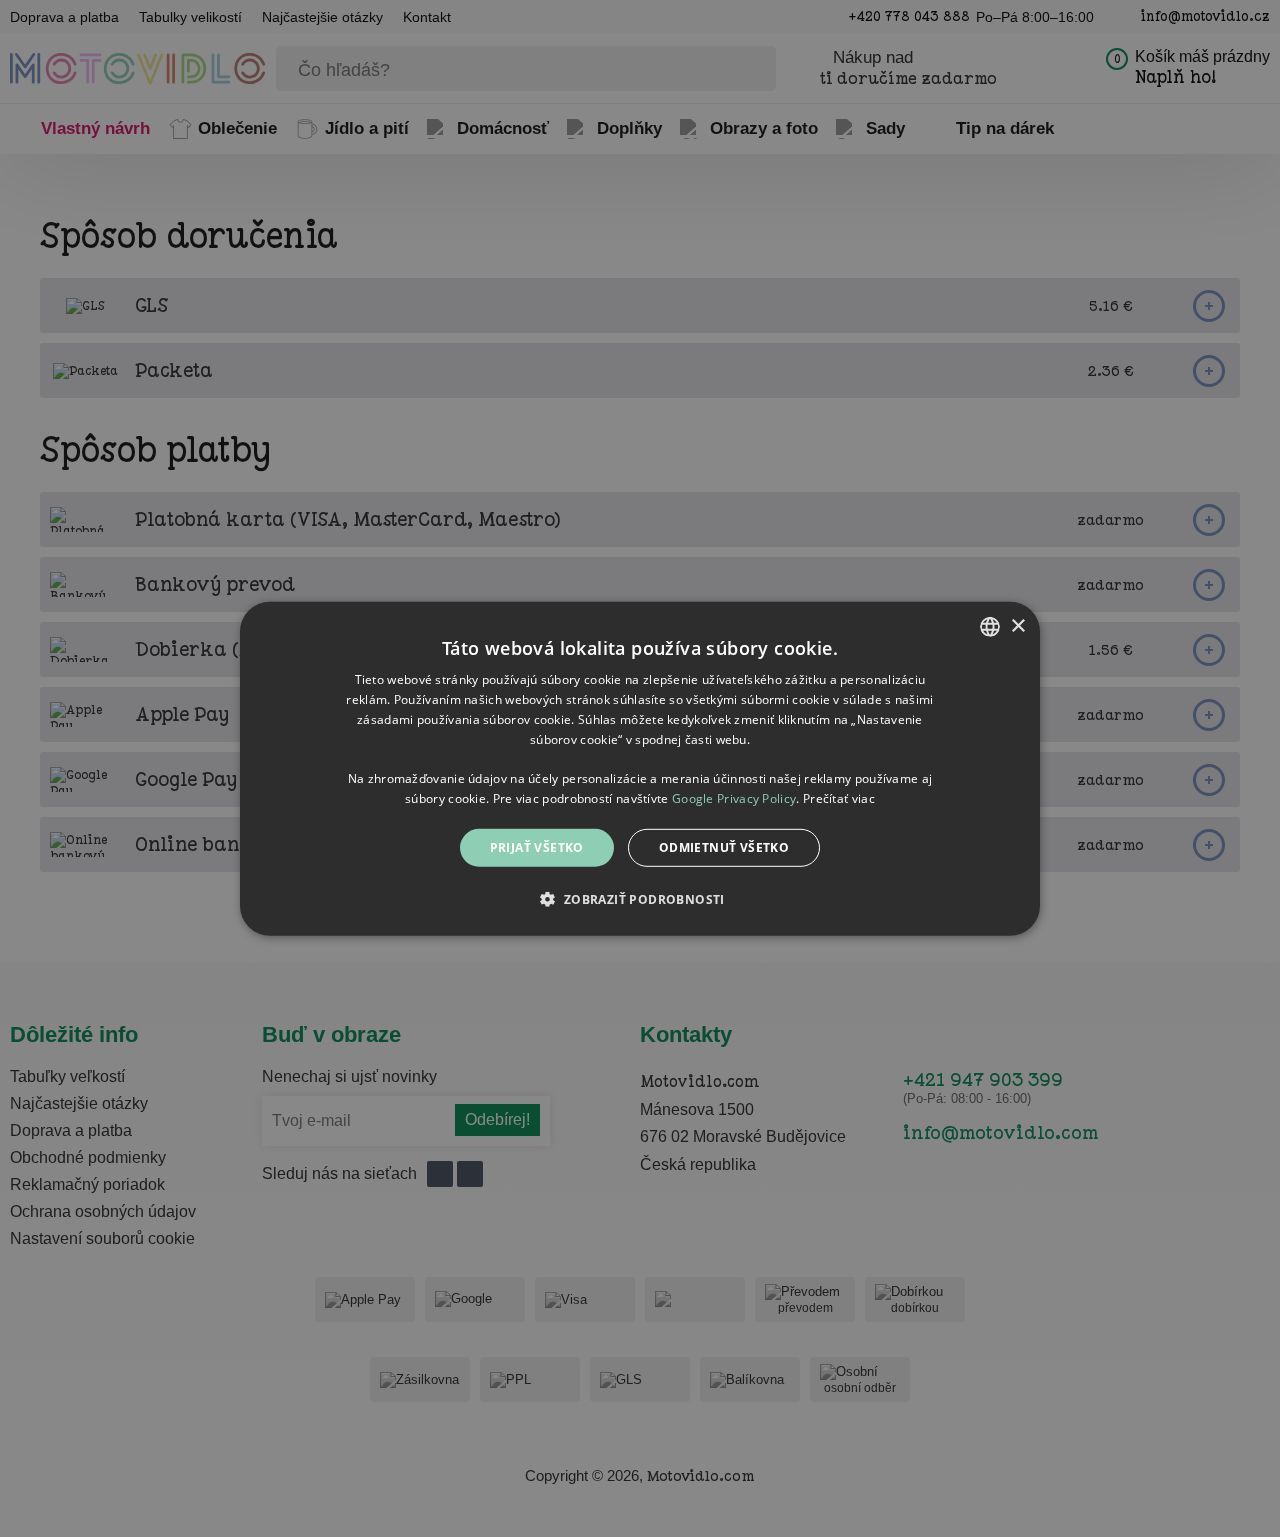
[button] (639, 899)
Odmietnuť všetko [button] (724, 846)
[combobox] (990, 626)
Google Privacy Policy (734, 797)
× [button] (1017, 625)
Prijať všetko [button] (537, 846)
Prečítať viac (839, 797)
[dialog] (640, 768)
